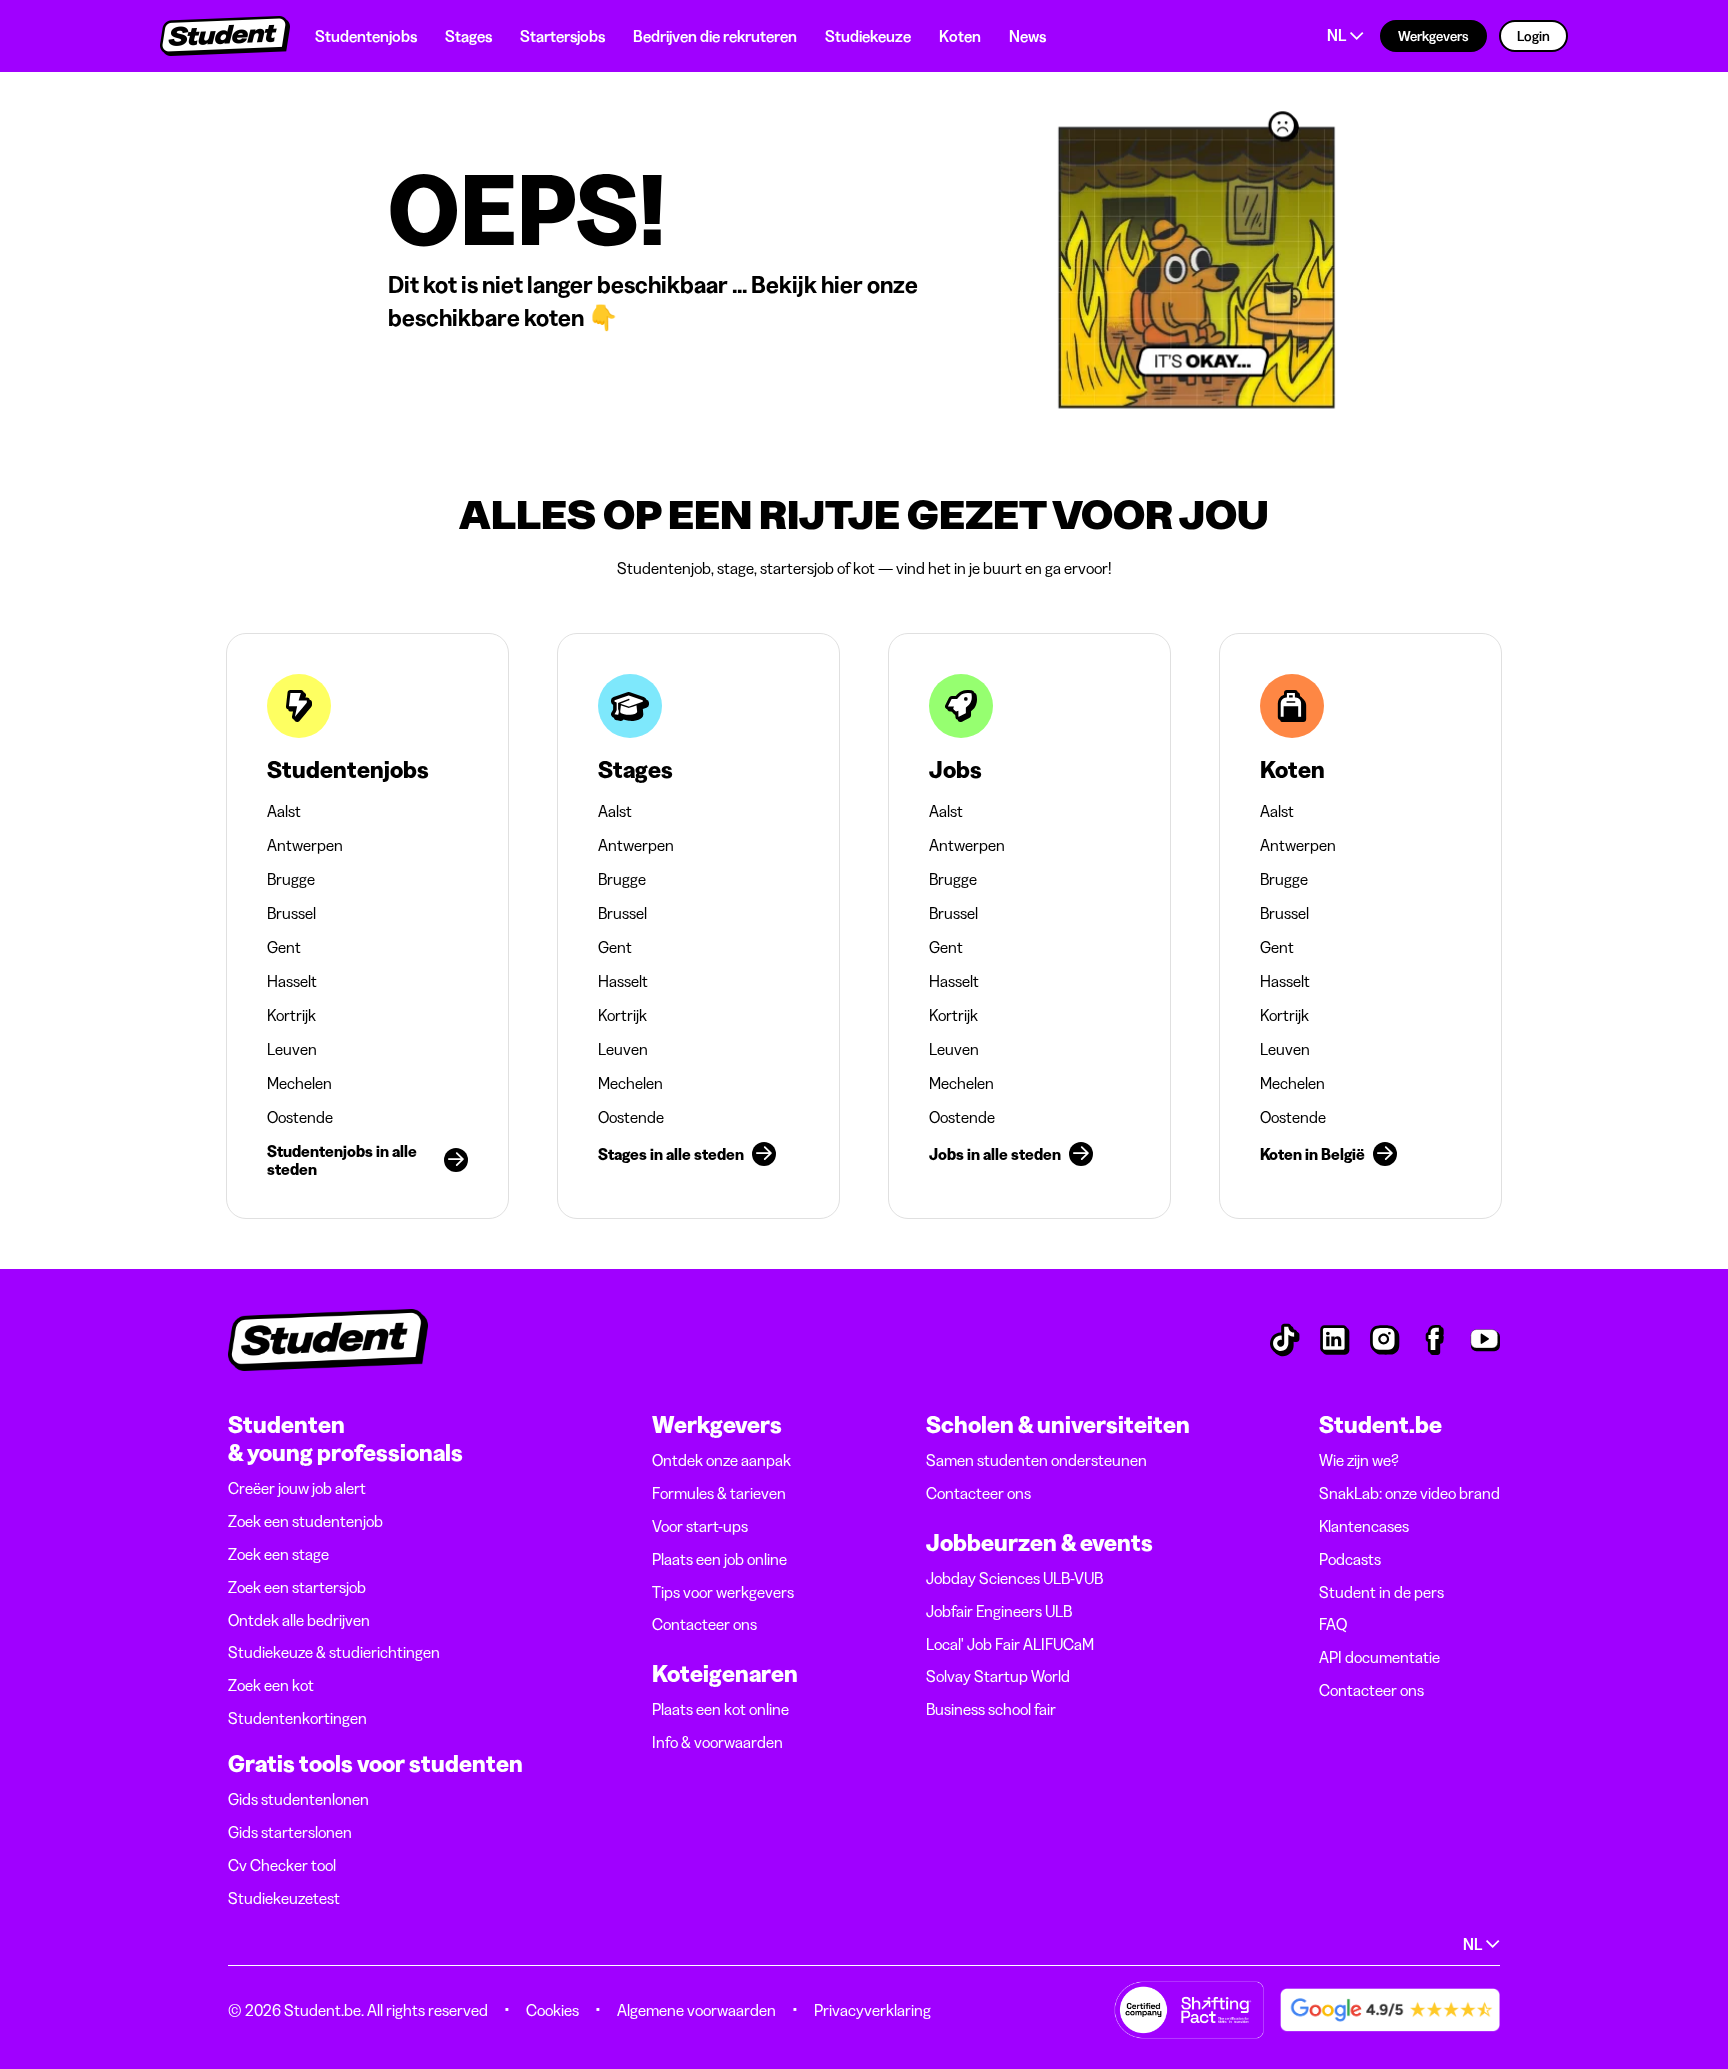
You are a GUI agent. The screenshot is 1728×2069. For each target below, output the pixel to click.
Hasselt (292, 981)
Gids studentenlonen (298, 1799)
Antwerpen (305, 845)
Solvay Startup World (998, 1676)
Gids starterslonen (290, 1832)
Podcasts (1350, 1559)
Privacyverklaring (872, 2010)
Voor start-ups (700, 1526)
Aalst (284, 811)
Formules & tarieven (719, 1493)
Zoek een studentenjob (305, 1521)
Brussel (291, 913)
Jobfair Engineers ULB (999, 1611)
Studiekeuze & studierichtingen (334, 1652)
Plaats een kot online (720, 1709)
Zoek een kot (271, 1685)
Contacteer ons (704, 1624)
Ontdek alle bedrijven (299, 1620)
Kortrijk (291, 1015)
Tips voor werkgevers (723, 1592)
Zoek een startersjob (297, 1587)
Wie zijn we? (1359, 1460)
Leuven (292, 1049)
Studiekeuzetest (284, 1898)
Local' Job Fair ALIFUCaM (1010, 1644)
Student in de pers (1381, 1592)
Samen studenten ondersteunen (1036, 1460)
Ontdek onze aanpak (721, 1460)
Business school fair (991, 1709)
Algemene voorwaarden (696, 2010)
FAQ (1333, 1624)
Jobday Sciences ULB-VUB (1014, 1578)
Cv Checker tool (282, 1865)
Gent (284, 947)
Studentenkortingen (297, 1718)
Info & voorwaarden (717, 1742)
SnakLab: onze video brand (1409, 1493)
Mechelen (299, 1083)
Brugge (291, 879)
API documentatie (1379, 1657)
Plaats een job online (719, 1559)
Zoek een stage (278, 1554)
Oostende (300, 1117)
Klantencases (1364, 1526)
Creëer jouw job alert (297, 1488)
